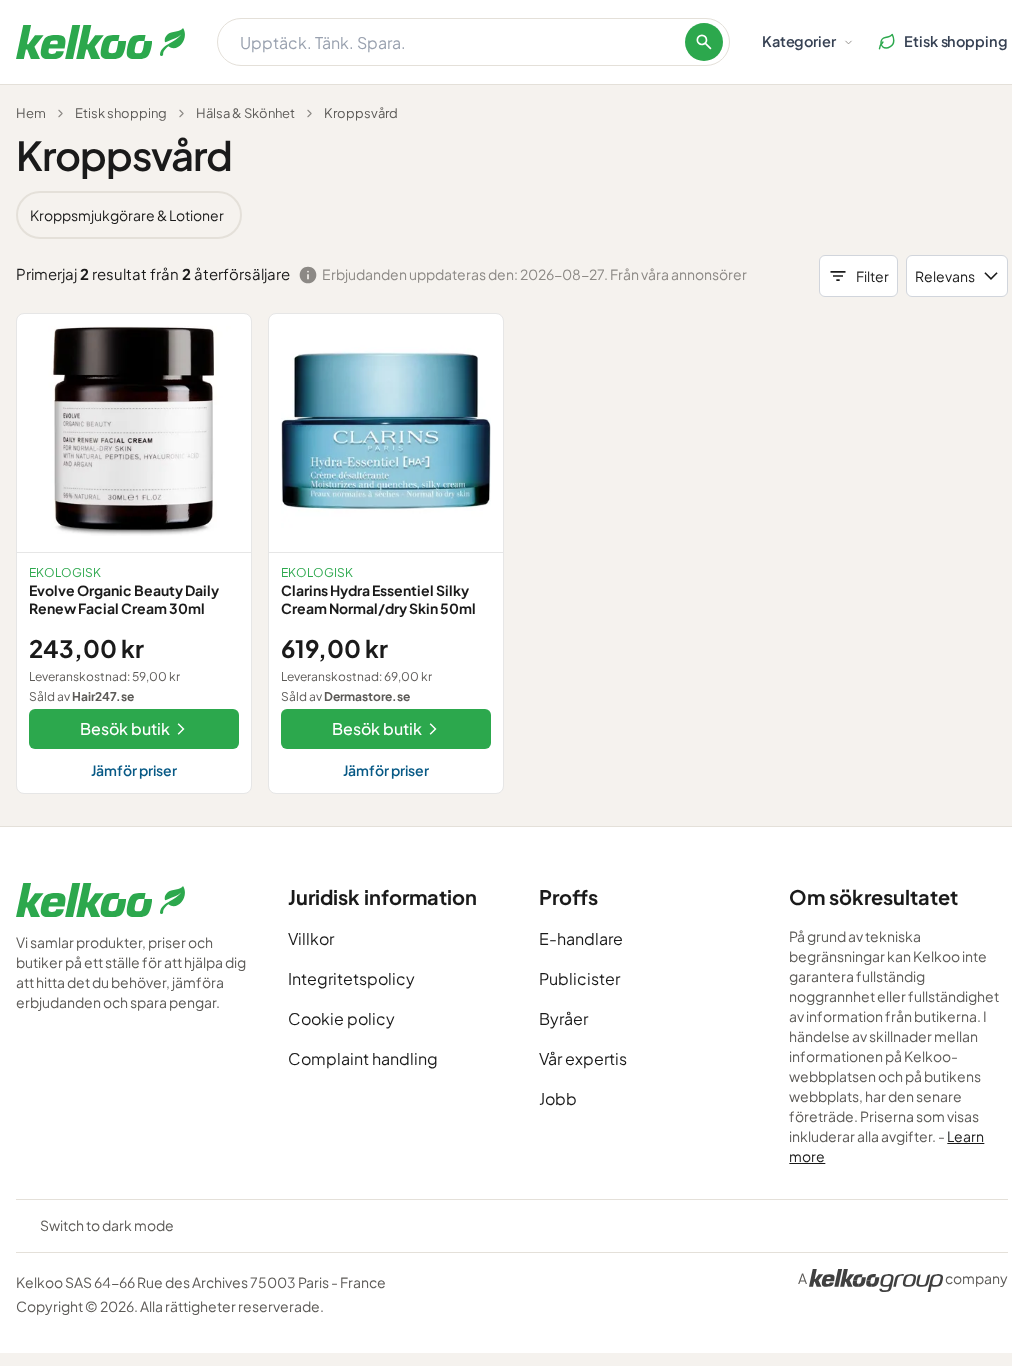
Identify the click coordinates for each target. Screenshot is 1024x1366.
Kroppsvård (361, 113)
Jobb (558, 1098)
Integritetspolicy (351, 978)
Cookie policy (341, 1018)
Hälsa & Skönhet (245, 113)
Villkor (311, 938)
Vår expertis (583, 1058)
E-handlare (581, 938)
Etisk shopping (121, 113)
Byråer (563, 1018)
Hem (31, 113)
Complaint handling (363, 1058)
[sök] (704, 42)
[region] (512, 215)
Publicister (579, 978)
